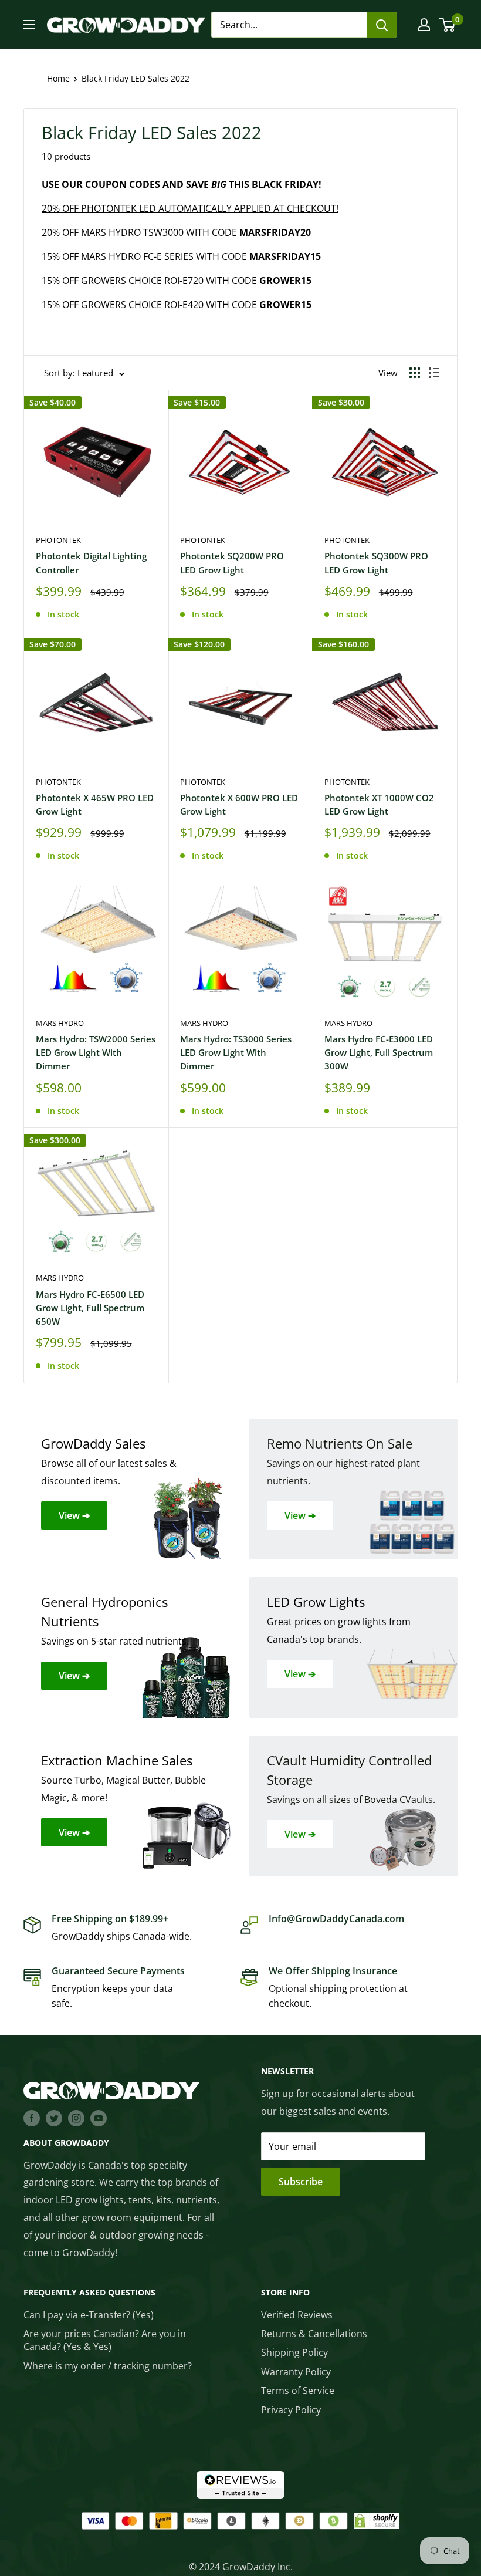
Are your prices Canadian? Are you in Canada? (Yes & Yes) (105, 2340)
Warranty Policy (296, 2372)
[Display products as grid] (415, 373)
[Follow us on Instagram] (76, 2118)
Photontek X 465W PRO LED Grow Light (95, 804)
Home (58, 78)
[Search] (382, 25)
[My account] (424, 25)
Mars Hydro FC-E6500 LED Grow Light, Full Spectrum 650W (90, 1308)
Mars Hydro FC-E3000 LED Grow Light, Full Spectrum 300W (379, 1053)
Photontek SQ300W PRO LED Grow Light (376, 563)
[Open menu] (29, 25)
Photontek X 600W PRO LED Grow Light (239, 804)
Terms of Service (298, 2391)
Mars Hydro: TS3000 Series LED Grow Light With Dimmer (236, 1053)
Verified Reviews (297, 2315)
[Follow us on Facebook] (32, 2118)
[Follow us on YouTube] (99, 2118)
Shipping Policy (294, 2352)
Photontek (58, 540)
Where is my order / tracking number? (108, 2366)
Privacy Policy (291, 2410)
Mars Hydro (60, 1023)
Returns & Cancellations (314, 2334)
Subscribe (301, 2182)
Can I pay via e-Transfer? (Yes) (89, 2315)
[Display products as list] (434, 373)
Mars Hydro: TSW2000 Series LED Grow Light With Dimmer (96, 1053)
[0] (448, 25)
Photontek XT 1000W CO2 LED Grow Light (379, 804)
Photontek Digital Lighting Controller (91, 563)
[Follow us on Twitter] (54, 2118)
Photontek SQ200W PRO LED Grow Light (232, 563)
